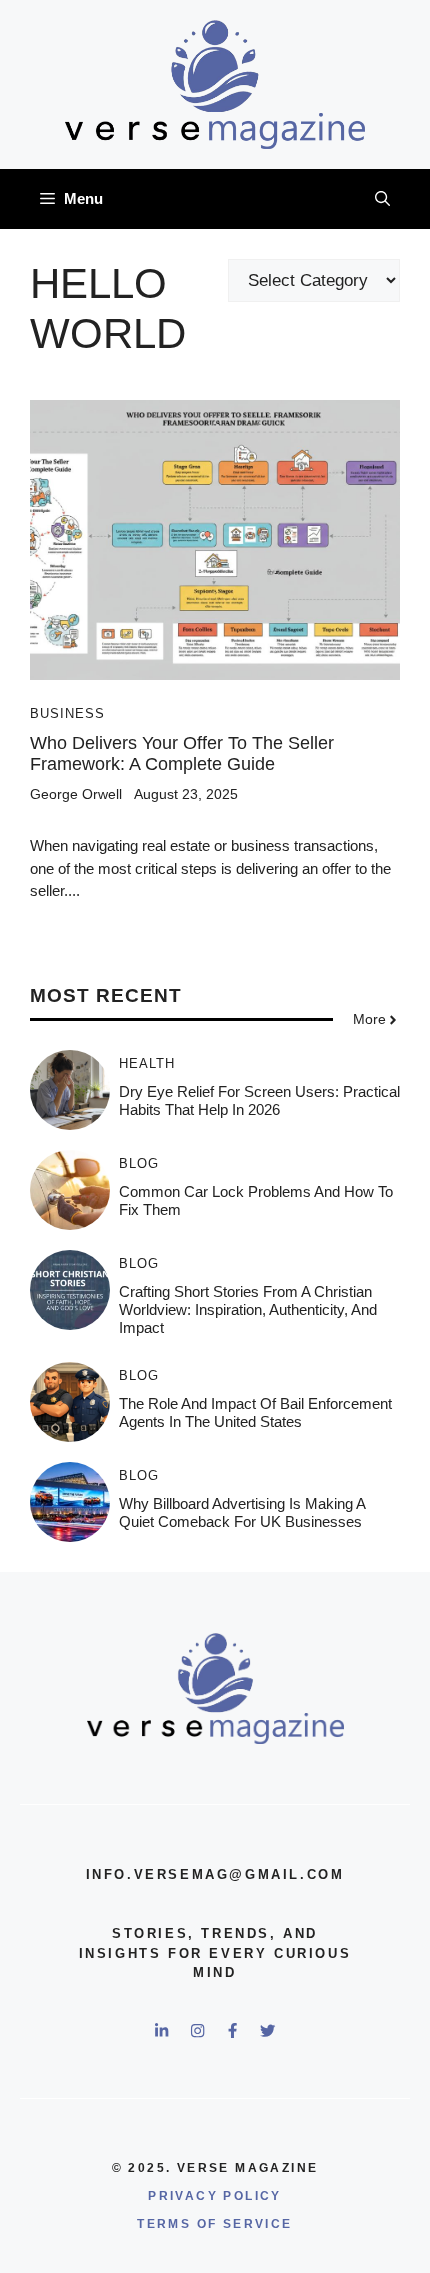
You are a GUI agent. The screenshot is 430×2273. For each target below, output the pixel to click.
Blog (139, 1163)
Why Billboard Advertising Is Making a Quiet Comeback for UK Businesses (242, 1512)
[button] (382, 199)
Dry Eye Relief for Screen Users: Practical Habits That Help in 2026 (259, 1100)
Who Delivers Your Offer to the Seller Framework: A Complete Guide (182, 754)
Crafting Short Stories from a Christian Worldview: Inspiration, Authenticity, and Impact (248, 1309)
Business (67, 713)
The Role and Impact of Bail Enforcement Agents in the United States (255, 1412)
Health (147, 1063)
